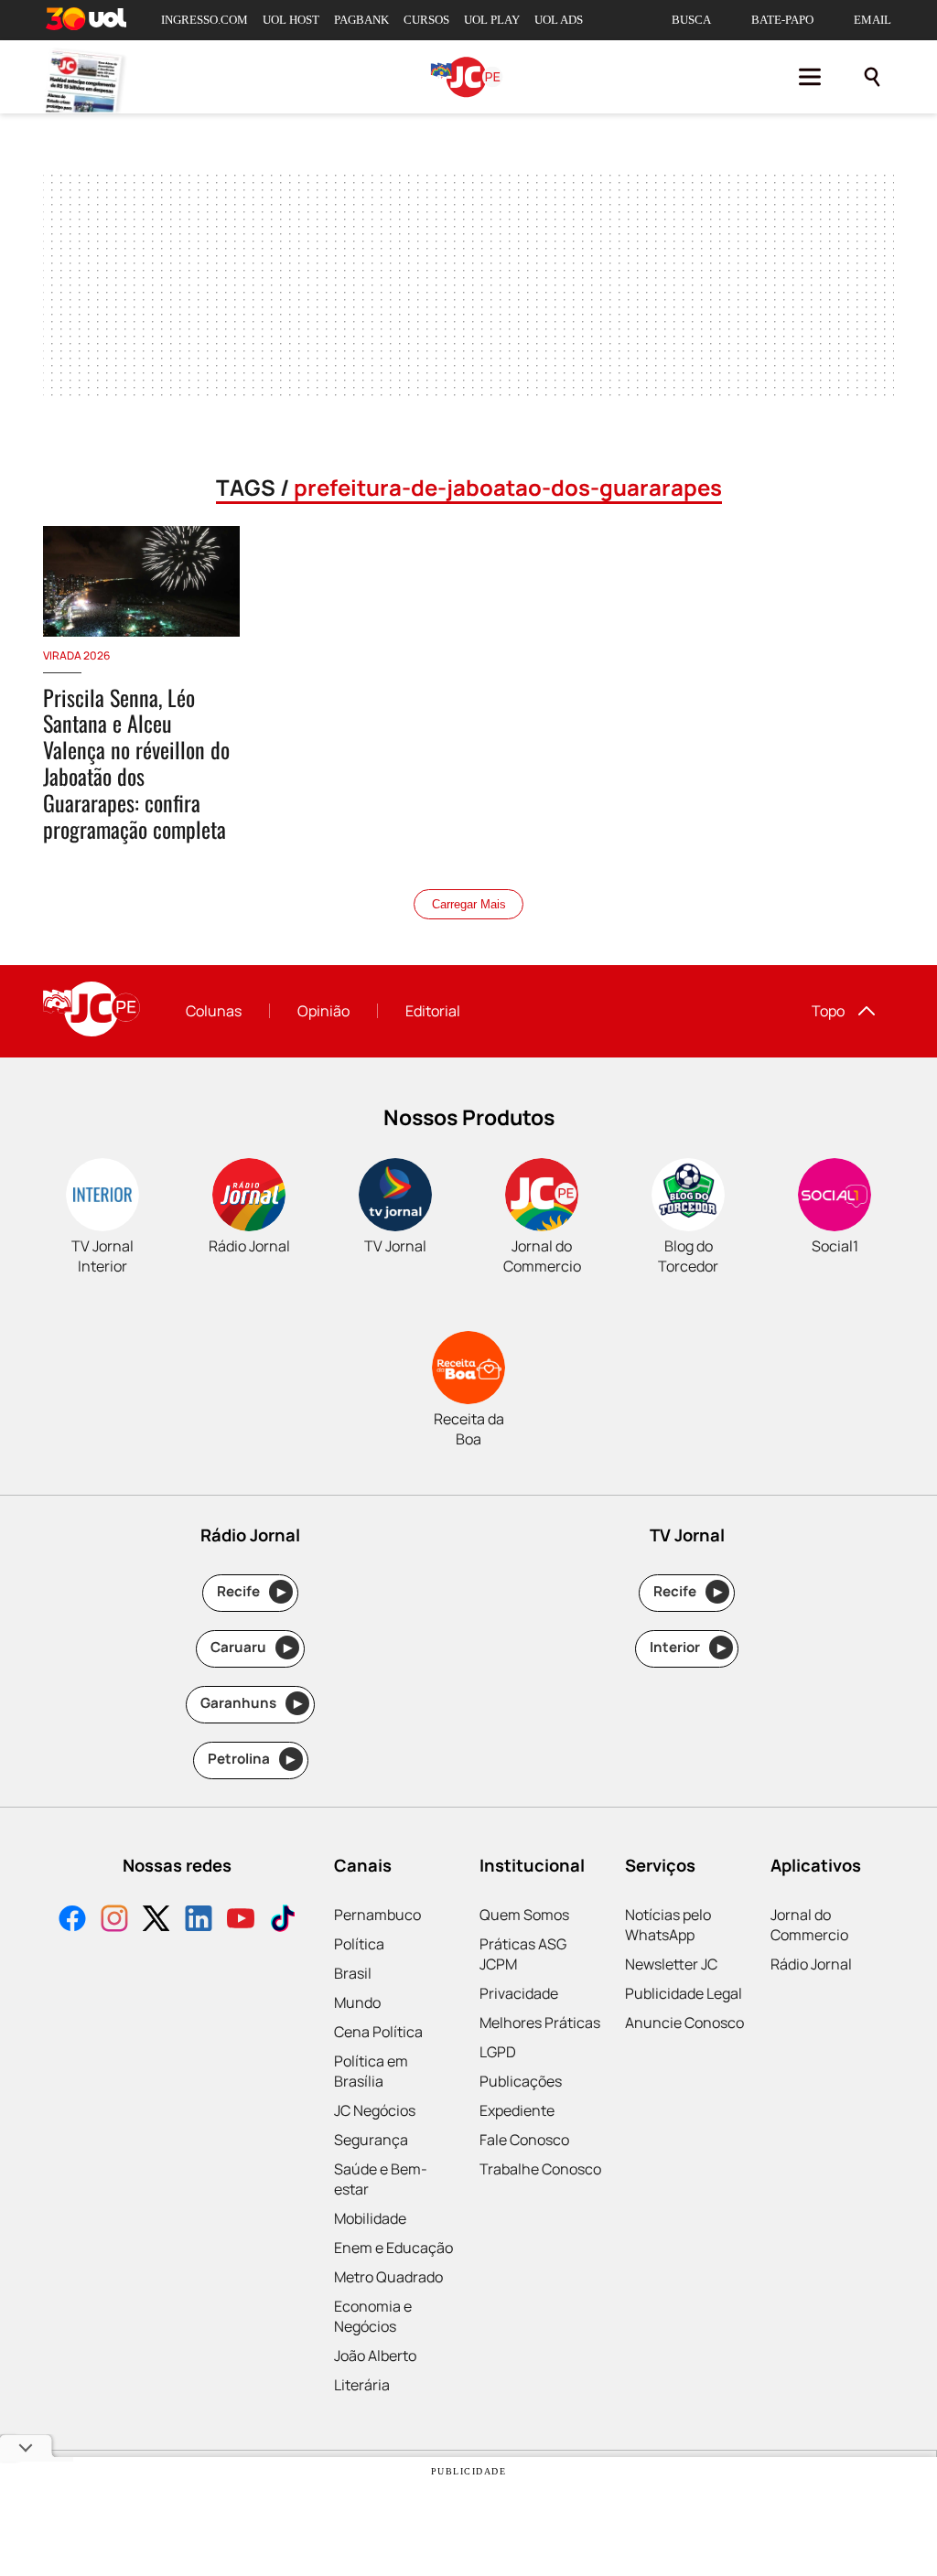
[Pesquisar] (872, 77)
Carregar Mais (469, 904)
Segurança (371, 2140)
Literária (362, 2385)
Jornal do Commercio (809, 1925)
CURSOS (426, 20)
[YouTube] (241, 1921)
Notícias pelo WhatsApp (668, 1925)
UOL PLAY (492, 20)
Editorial (433, 1011)
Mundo (357, 2002)
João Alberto (375, 2356)
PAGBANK (361, 20)
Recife (251, 1591)
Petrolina (252, 1759)
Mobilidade (370, 2218)
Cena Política (378, 2032)
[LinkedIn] (199, 1921)
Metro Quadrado (388, 2277)
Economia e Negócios (373, 2316)
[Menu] (810, 77)
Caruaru (251, 1647)
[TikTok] (283, 1921)
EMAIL (872, 20)
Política (359, 1944)
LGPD (498, 2052)
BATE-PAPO (782, 20)
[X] (156, 1921)
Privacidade (519, 1993)
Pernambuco (377, 1915)
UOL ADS (559, 20)
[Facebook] (72, 1921)
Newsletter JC (671, 1964)
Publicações (521, 2081)
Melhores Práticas (540, 2023)
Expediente (517, 2110)
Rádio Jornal (811, 1964)
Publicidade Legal (684, 1993)
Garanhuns (251, 1703)
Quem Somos (524, 1915)
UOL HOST (291, 20)
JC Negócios (375, 2110)
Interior (688, 1647)
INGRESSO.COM (205, 20)
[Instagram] (114, 1921)
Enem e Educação (393, 2248)
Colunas (214, 1011)
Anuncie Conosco (684, 2023)
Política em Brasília (371, 2071)
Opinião (323, 1011)
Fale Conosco (524, 2140)
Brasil (353, 1973)
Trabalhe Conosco (540, 2169)
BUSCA (691, 20)
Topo (828, 1011)
